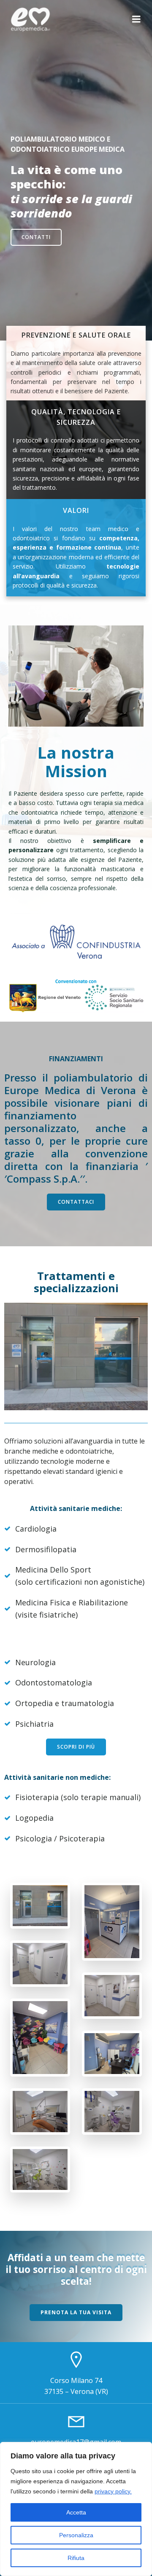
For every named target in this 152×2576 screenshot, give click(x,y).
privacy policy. (113, 2491)
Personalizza (76, 2535)
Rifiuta (76, 2558)
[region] (76, 2509)
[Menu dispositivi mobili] (136, 19)
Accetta (76, 2512)
